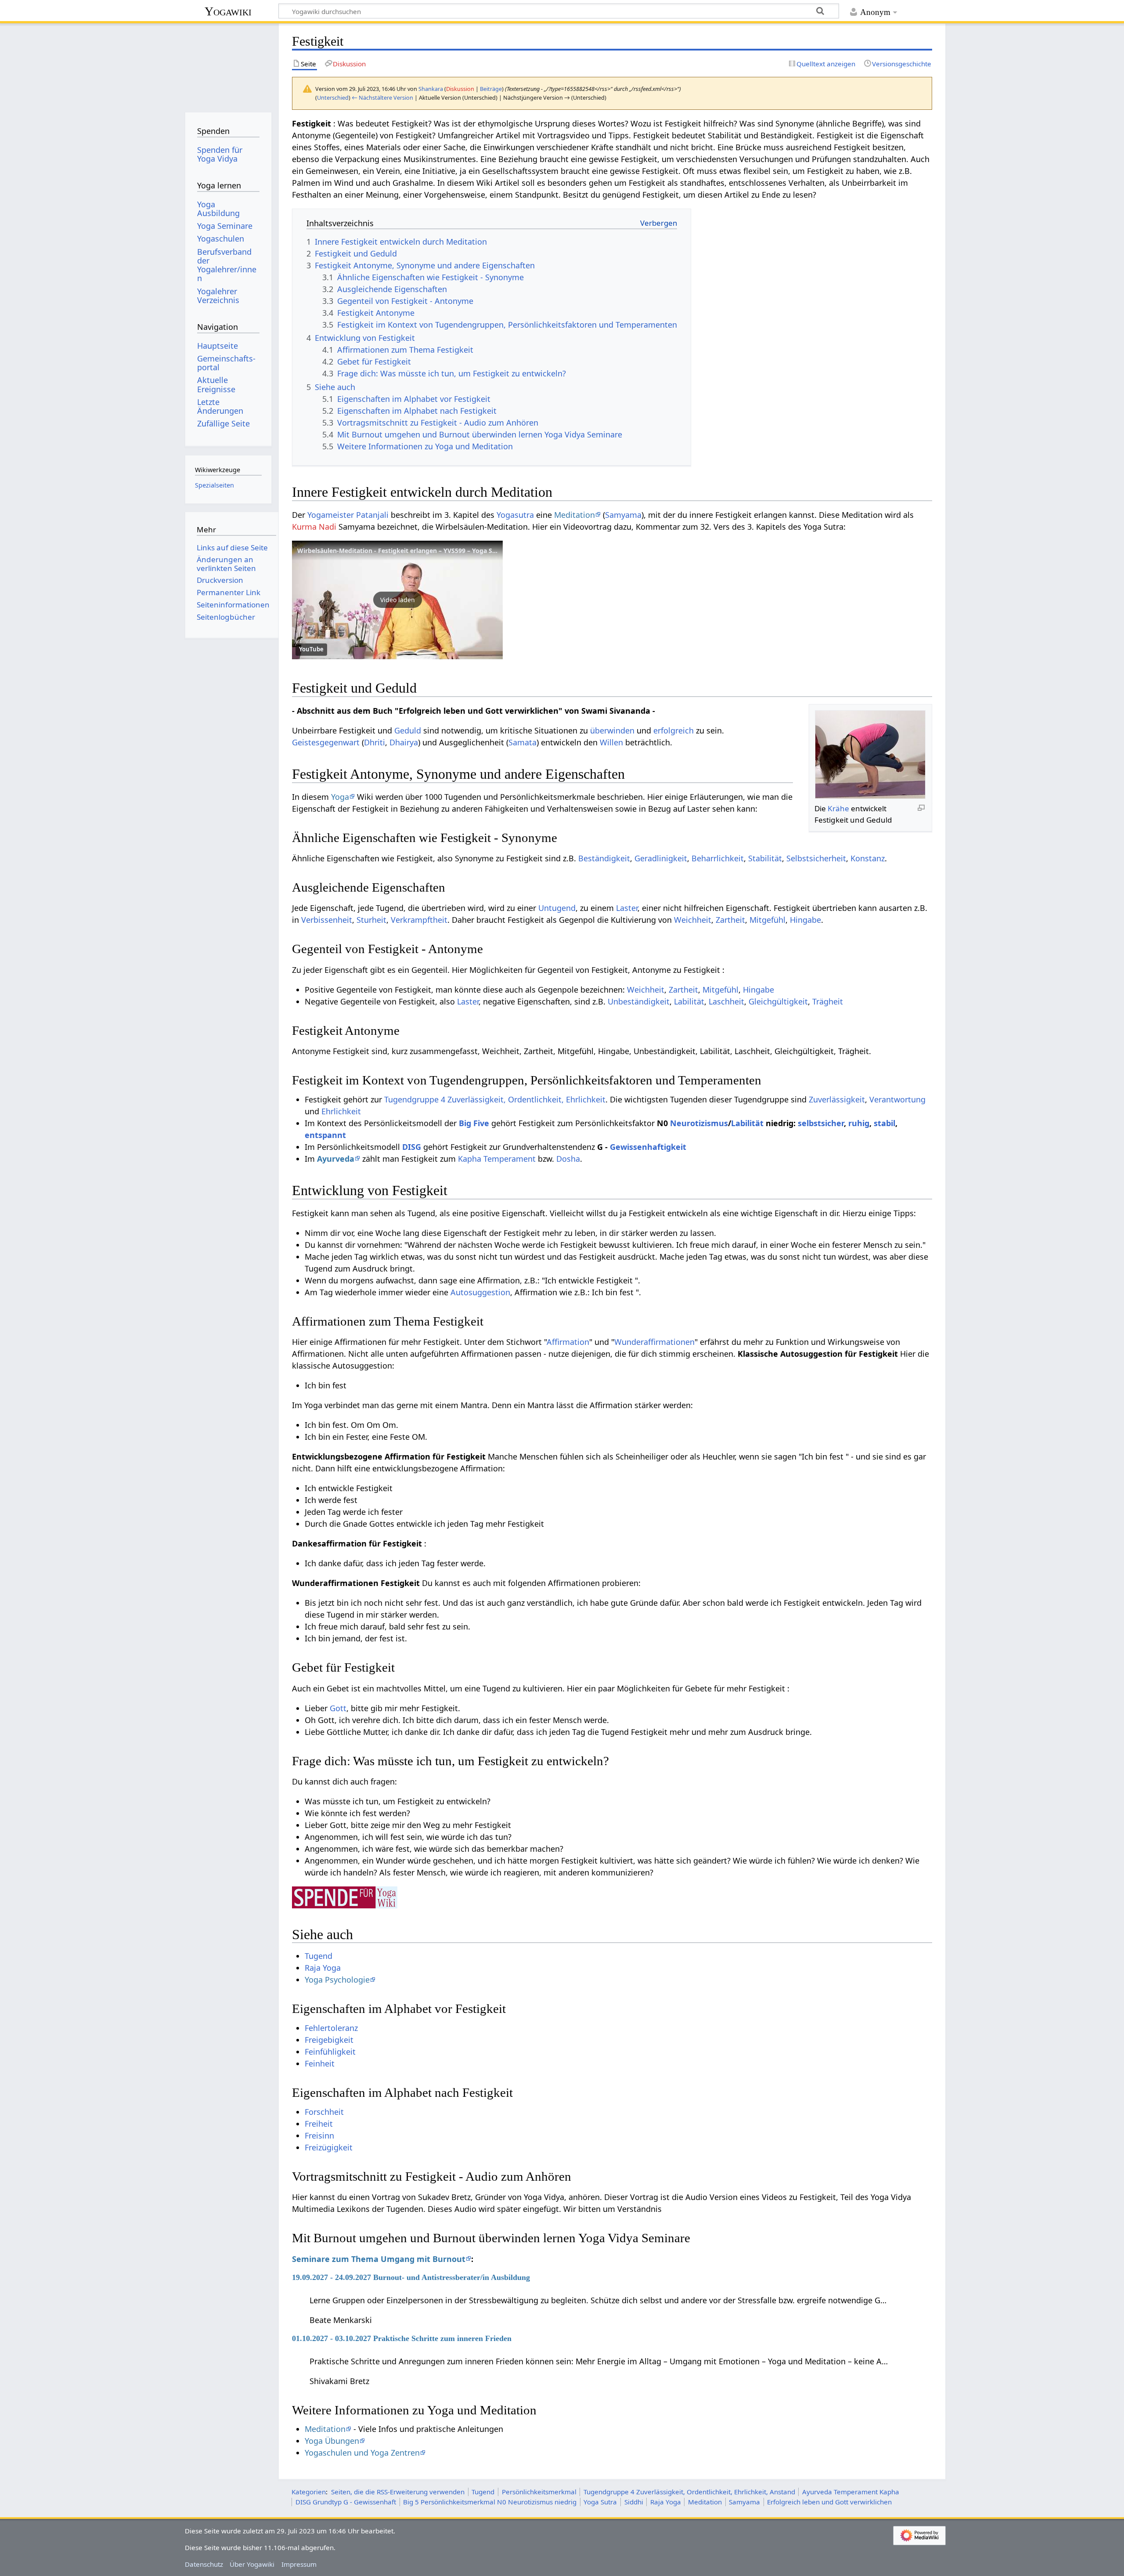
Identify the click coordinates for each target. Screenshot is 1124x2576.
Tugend (319, 1956)
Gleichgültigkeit (778, 1001)
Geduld (408, 730)
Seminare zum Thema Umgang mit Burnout (379, 2259)
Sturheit (371, 920)
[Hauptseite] (228, 65)
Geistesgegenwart (326, 742)
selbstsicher (821, 1123)
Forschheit (324, 2112)
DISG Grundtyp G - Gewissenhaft (346, 2502)
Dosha (568, 1159)
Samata (522, 742)
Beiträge (491, 89)
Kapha (470, 1159)
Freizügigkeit (329, 2147)
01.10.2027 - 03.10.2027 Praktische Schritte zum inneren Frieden (402, 2338)
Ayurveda (336, 1159)
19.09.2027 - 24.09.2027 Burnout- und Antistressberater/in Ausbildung (411, 2277)
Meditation (575, 515)
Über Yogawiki (252, 2564)
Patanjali (372, 515)
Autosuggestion (480, 1292)
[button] (397, 600)
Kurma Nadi (314, 527)
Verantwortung (897, 1099)
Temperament (510, 1159)
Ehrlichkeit (341, 1111)
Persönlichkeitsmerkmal (539, 2492)
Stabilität (765, 858)
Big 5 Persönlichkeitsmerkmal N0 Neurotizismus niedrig (490, 2502)
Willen (611, 742)
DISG (412, 1147)
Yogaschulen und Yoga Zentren (362, 2453)
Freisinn (319, 2135)
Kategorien (309, 2492)
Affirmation (568, 1342)
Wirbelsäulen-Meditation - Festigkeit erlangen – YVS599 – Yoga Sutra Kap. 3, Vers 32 (424, 551)
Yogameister (331, 515)
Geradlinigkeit (661, 858)
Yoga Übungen (332, 2441)
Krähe (838, 808)
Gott (338, 1708)
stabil (884, 1123)
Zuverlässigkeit (837, 1099)
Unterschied (333, 98)
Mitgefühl (767, 920)
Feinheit (320, 2063)
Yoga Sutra (600, 2502)
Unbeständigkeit (639, 1001)
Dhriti (375, 742)
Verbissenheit (327, 920)
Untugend (557, 908)
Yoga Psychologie (337, 1980)
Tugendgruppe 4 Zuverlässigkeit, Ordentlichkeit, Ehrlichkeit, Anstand (689, 2492)
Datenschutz (204, 2564)
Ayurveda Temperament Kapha (851, 2492)
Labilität (689, 1001)
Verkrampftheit (419, 920)
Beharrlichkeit (718, 858)
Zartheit (730, 920)
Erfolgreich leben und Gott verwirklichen (829, 2502)
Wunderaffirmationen (654, 1342)
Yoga (340, 797)
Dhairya (404, 742)
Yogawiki (228, 11)
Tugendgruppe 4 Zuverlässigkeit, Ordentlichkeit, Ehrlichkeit (495, 1099)
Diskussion (460, 89)
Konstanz (868, 858)
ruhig (859, 1123)
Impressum (299, 2564)
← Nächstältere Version (382, 98)
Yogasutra (515, 515)
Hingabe (805, 920)
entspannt (325, 1135)
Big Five (474, 1123)
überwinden (612, 730)
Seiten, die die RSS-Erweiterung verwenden (398, 2492)
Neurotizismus (699, 1123)
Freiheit (319, 2124)
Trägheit (828, 1001)
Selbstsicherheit (816, 858)
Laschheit (726, 1001)
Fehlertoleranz (331, 2028)
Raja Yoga (323, 1968)
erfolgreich (674, 730)
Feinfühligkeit (330, 2052)
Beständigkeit (604, 858)
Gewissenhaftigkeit (648, 1147)
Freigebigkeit (329, 2040)
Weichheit (693, 920)
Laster (627, 908)
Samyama (623, 515)
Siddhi (634, 2502)
